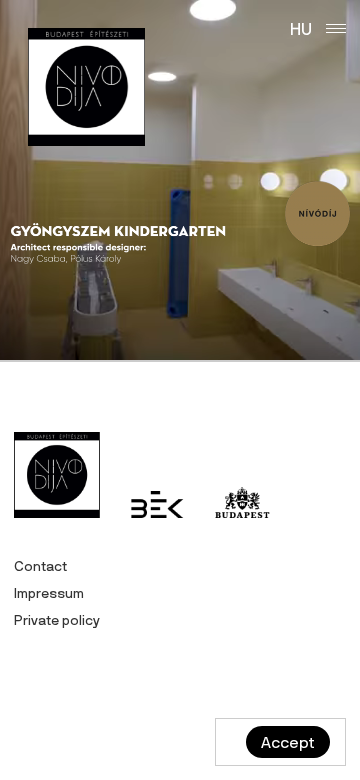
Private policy (57, 620)
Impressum (49, 593)
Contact (40, 566)
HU (301, 28)
